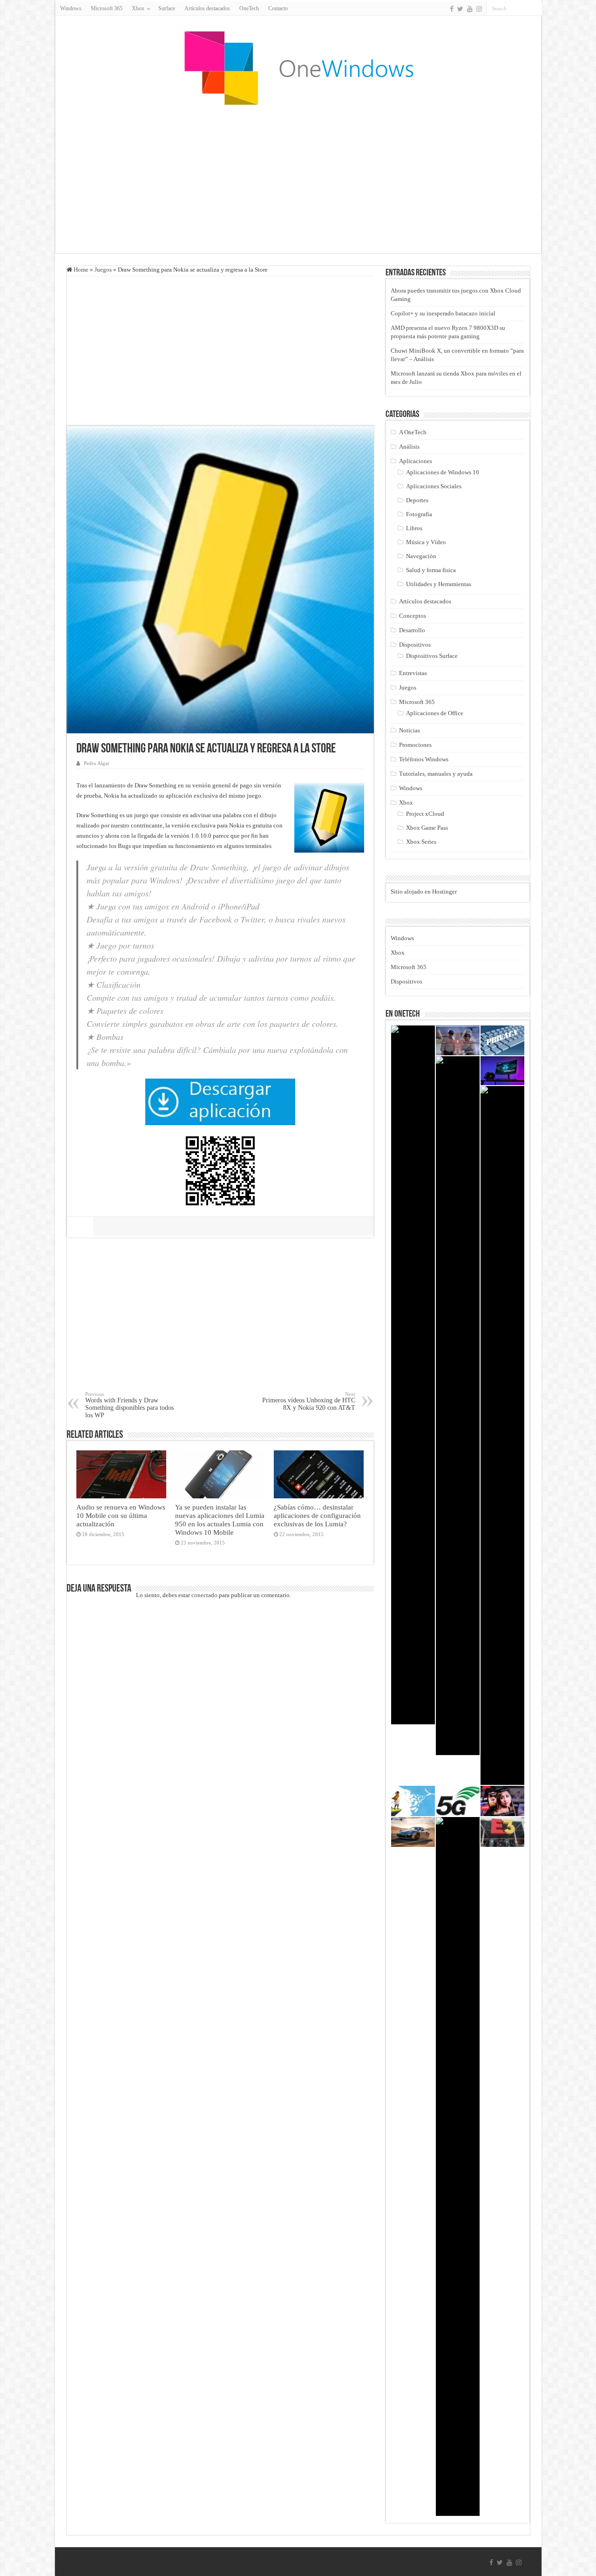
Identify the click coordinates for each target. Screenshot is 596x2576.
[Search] (535, 8)
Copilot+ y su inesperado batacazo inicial (443, 313)
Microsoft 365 (107, 8)
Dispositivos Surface (432, 656)
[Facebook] (452, 9)
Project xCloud (425, 814)
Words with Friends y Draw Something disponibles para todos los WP (129, 1405)
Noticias (410, 730)
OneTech (249, 8)
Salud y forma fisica (431, 570)
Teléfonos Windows (424, 759)
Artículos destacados (207, 8)
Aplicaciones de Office (435, 713)
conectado (204, 1595)
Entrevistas (413, 673)
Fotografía (419, 514)
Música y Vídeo (426, 542)
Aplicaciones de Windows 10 (443, 472)
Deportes (417, 500)
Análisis (409, 447)
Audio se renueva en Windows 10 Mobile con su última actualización (121, 1515)
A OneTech (413, 432)
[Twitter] (460, 9)
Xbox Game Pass (427, 828)
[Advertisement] (298, 179)
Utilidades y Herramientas (439, 584)
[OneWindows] (298, 68)
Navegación (421, 556)
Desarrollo (412, 630)
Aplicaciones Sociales (434, 486)
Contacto (278, 8)
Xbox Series (421, 842)
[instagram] (479, 9)
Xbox (406, 803)
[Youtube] (470, 9)
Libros (414, 528)
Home (80, 270)
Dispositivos (415, 645)
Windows (71, 8)
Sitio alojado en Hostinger (424, 892)
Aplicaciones (416, 461)
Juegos (103, 270)
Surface (167, 8)
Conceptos (413, 616)
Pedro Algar (97, 763)
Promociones (415, 745)
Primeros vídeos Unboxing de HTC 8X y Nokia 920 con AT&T (309, 1401)
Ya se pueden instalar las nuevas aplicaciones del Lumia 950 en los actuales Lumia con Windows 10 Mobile (220, 1520)
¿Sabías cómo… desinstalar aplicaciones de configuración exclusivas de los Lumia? (317, 1515)
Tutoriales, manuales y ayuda (436, 774)
